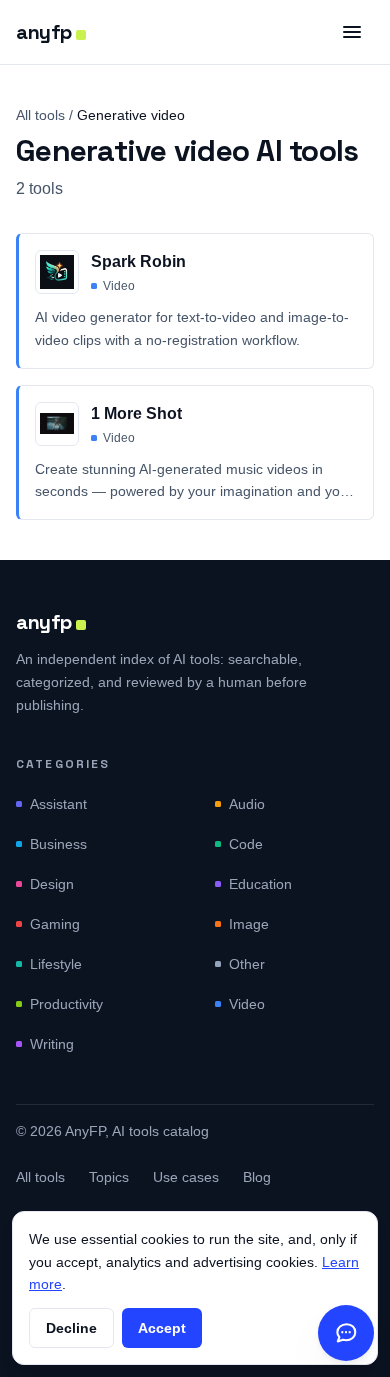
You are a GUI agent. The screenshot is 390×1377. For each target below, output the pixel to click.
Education (260, 884)
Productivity (66, 1004)
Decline (71, 1328)
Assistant (58, 804)
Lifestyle (56, 964)
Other (247, 964)
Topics (109, 1177)
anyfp (44, 32)
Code (246, 844)
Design (52, 884)
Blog (257, 1177)
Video (247, 1004)
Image (249, 924)
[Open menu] (352, 32)
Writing (52, 1044)
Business (58, 844)
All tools (40, 115)
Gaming (55, 924)
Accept (162, 1328)
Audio (247, 804)
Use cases (186, 1177)
